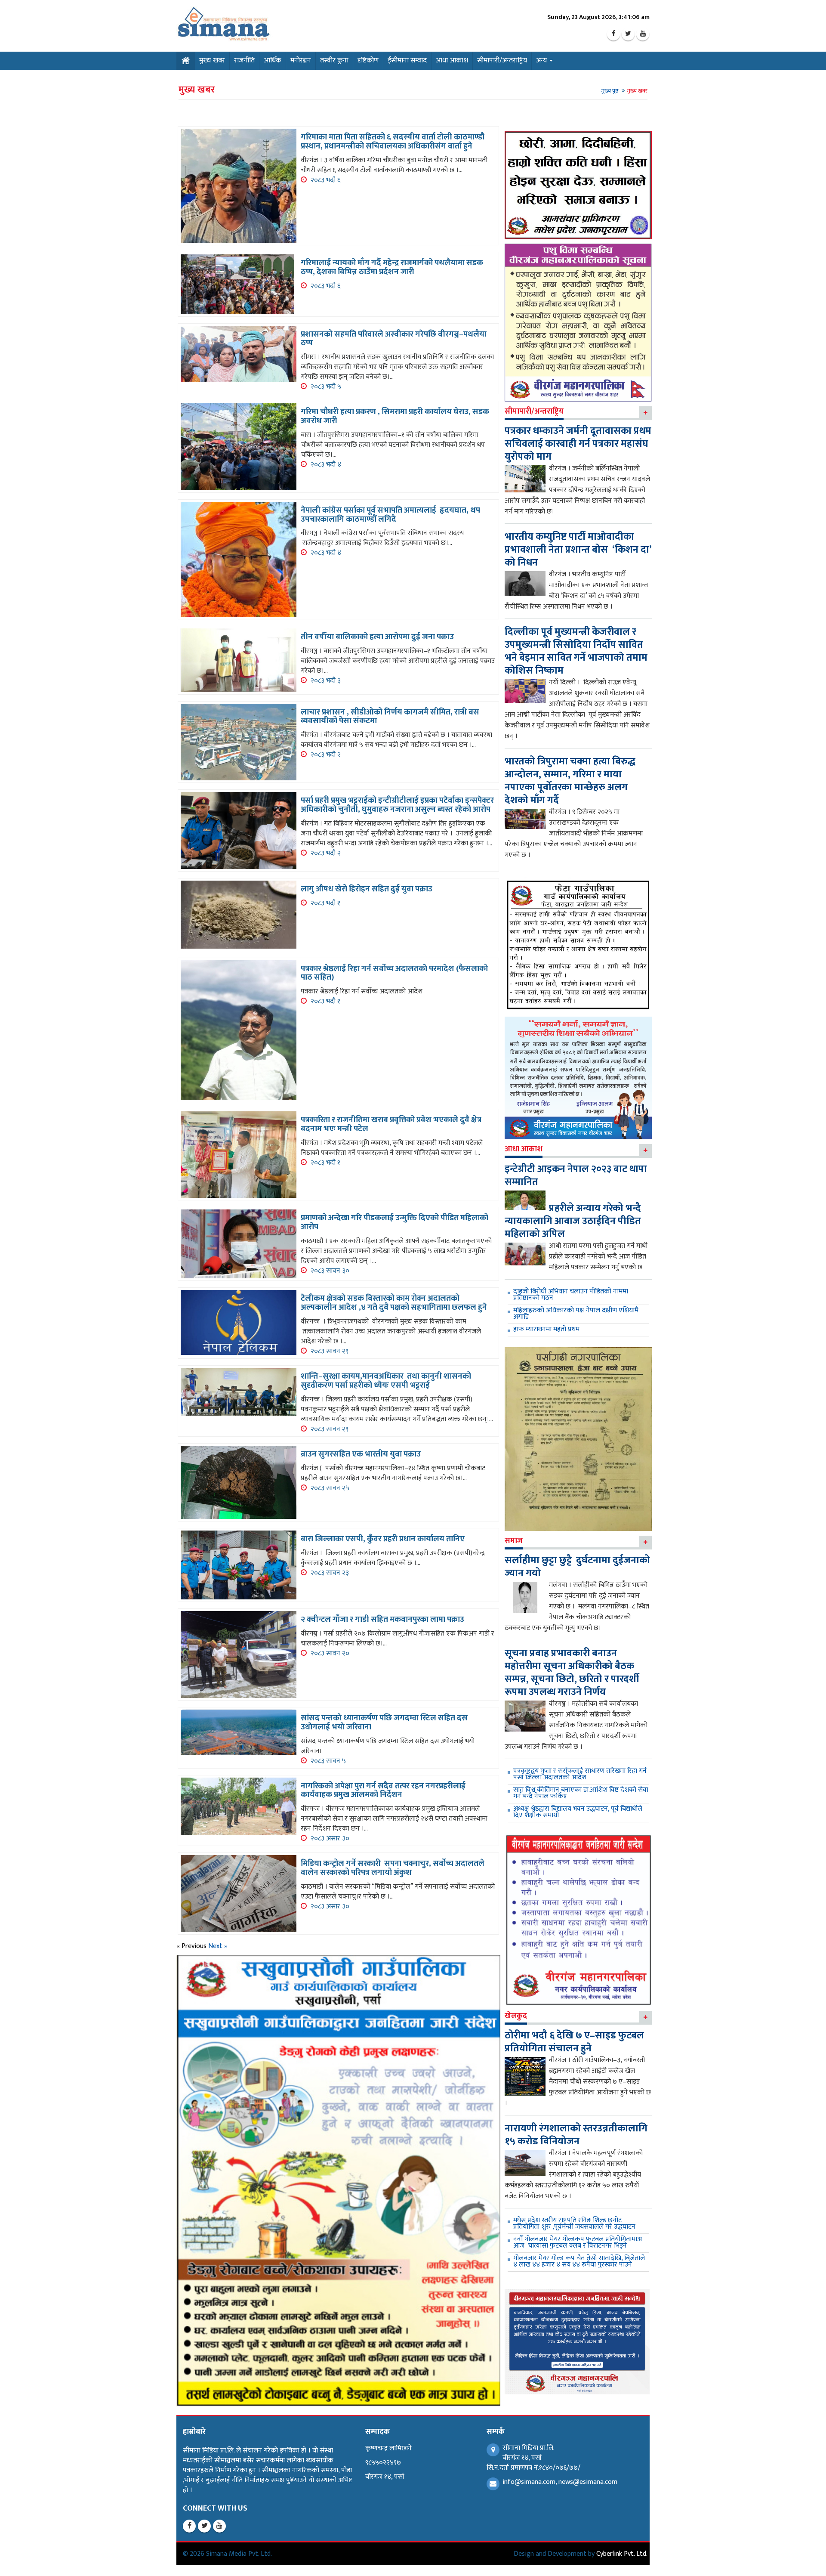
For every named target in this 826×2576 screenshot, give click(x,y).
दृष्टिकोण (368, 60)
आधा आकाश (452, 60)
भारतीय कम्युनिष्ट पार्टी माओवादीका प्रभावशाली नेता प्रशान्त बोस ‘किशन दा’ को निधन (578, 550)
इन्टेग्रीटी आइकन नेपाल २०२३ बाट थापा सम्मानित (576, 1175)
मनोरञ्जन (301, 60)
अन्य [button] (542, 60)
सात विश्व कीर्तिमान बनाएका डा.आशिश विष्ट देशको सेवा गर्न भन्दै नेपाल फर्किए (581, 1793)
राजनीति (244, 60)
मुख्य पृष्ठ (610, 91)
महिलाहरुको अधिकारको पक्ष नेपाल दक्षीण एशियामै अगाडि (576, 1314)
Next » (218, 1946)
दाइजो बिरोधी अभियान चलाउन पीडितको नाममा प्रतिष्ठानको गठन (571, 1295)
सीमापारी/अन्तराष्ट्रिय (502, 60)
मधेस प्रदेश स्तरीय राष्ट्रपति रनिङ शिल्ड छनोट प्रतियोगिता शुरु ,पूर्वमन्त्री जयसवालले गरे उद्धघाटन (574, 2223)
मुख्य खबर (212, 60)
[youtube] (643, 34)
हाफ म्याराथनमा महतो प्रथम (546, 1329)
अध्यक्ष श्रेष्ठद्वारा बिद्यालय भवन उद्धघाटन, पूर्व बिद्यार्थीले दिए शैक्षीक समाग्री (578, 1812)
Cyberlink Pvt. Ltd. (622, 2554)
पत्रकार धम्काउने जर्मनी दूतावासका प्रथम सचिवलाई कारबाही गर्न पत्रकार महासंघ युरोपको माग (578, 444)
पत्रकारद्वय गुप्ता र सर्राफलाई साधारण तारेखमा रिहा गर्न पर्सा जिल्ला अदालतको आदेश (580, 1774)
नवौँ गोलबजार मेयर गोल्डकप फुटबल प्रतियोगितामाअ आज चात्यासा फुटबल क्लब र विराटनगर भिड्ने (578, 2242)
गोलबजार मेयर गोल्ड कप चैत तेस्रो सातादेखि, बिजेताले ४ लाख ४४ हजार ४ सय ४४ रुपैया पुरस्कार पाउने (579, 2261)
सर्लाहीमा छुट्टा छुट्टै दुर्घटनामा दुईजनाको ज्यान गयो (577, 1567)
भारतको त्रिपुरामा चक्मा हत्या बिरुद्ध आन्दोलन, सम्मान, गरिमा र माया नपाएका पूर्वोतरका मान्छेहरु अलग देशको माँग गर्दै (570, 781)
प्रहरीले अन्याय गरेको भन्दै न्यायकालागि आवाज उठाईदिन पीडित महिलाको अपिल (573, 1221)
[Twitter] (628, 34)
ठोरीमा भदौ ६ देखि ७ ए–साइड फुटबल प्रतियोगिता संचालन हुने (574, 2042)
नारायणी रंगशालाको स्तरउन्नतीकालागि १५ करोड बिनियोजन (576, 2135)
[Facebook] (613, 34)
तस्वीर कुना (334, 60)
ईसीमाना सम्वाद (407, 60)
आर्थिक (273, 60)
